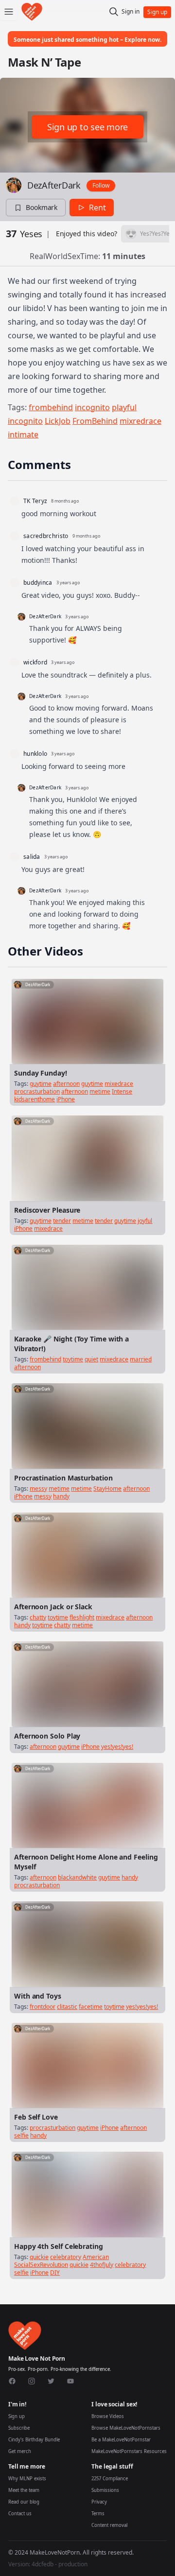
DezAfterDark (54, 185)
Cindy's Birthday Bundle (34, 2440)
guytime (41, 1084)
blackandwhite (77, 1877)
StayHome (107, 1488)
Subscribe (19, 2428)
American (96, 2257)
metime (100, 1091)
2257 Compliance (110, 2479)
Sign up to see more (87, 127)
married (141, 1359)
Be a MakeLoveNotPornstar (121, 2440)
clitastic (67, 2007)
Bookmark (42, 207)
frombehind (51, 407)
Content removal (109, 2525)
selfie (21, 2135)
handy (61, 1496)
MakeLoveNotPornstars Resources (129, 2451)
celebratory (66, 2257)
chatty (38, 1617)
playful (124, 407)
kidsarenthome (35, 1099)
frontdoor (43, 2007)
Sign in (131, 12)
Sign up (17, 2416)
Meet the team (24, 2490)
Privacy (99, 2502)
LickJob (58, 421)
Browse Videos (108, 2416)
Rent (97, 208)
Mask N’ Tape (44, 62)
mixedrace (119, 1084)
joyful (145, 1221)
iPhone (66, 1099)
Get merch (20, 2451)
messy (38, 1488)
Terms (98, 2514)
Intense (122, 1091)
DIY (55, 2272)
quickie (39, 2257)
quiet (91, 1359)
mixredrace (140, 421)
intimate (23, 435)
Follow (101, 185)
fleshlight (82, 1617)
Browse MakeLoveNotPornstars (126, 2428)
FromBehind (95, 421)
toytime (73, 1359)
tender (62, 1221)
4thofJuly (102, 2265)
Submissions (105, 2490)
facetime (91, 2007)
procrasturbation (37, 1091)
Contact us (20, 2514)
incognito (92, 407)
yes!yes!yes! (117, 1747)
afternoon (66, 1084)
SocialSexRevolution (41, 2265)
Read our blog (24, 2502)
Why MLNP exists (27, 2479)
